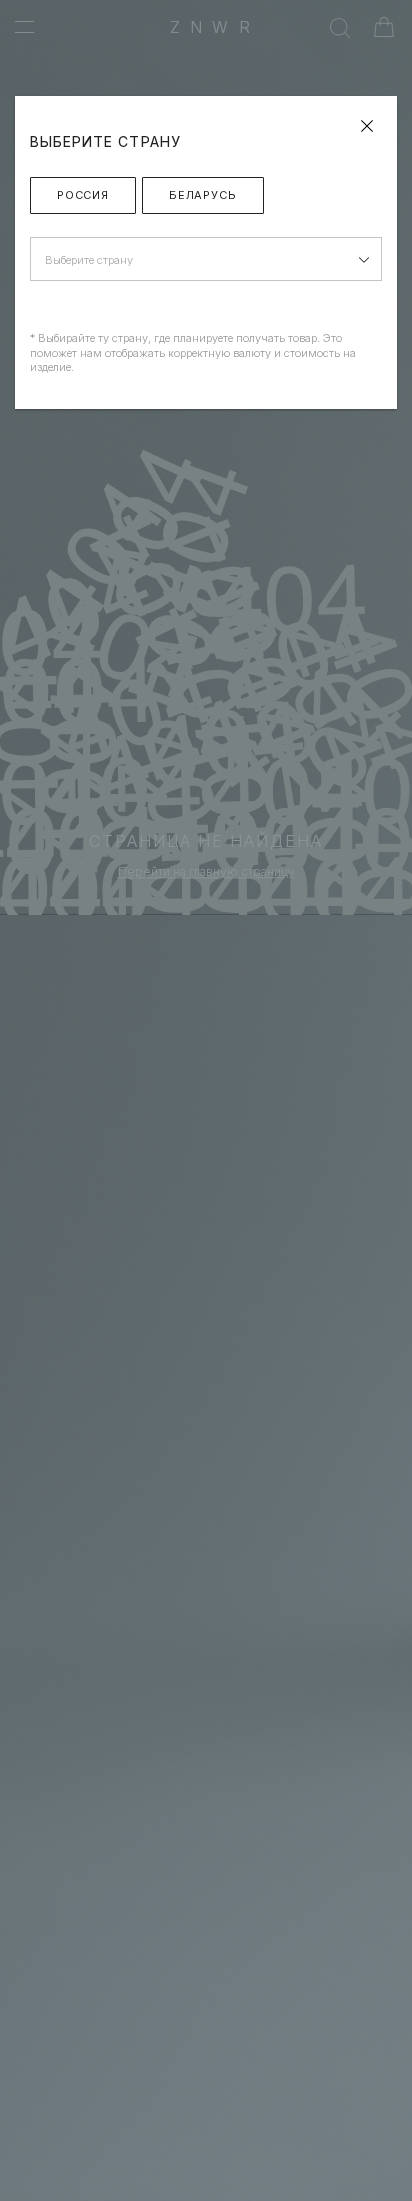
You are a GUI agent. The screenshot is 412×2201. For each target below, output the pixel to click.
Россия (83, 195)
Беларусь (203, 195)
